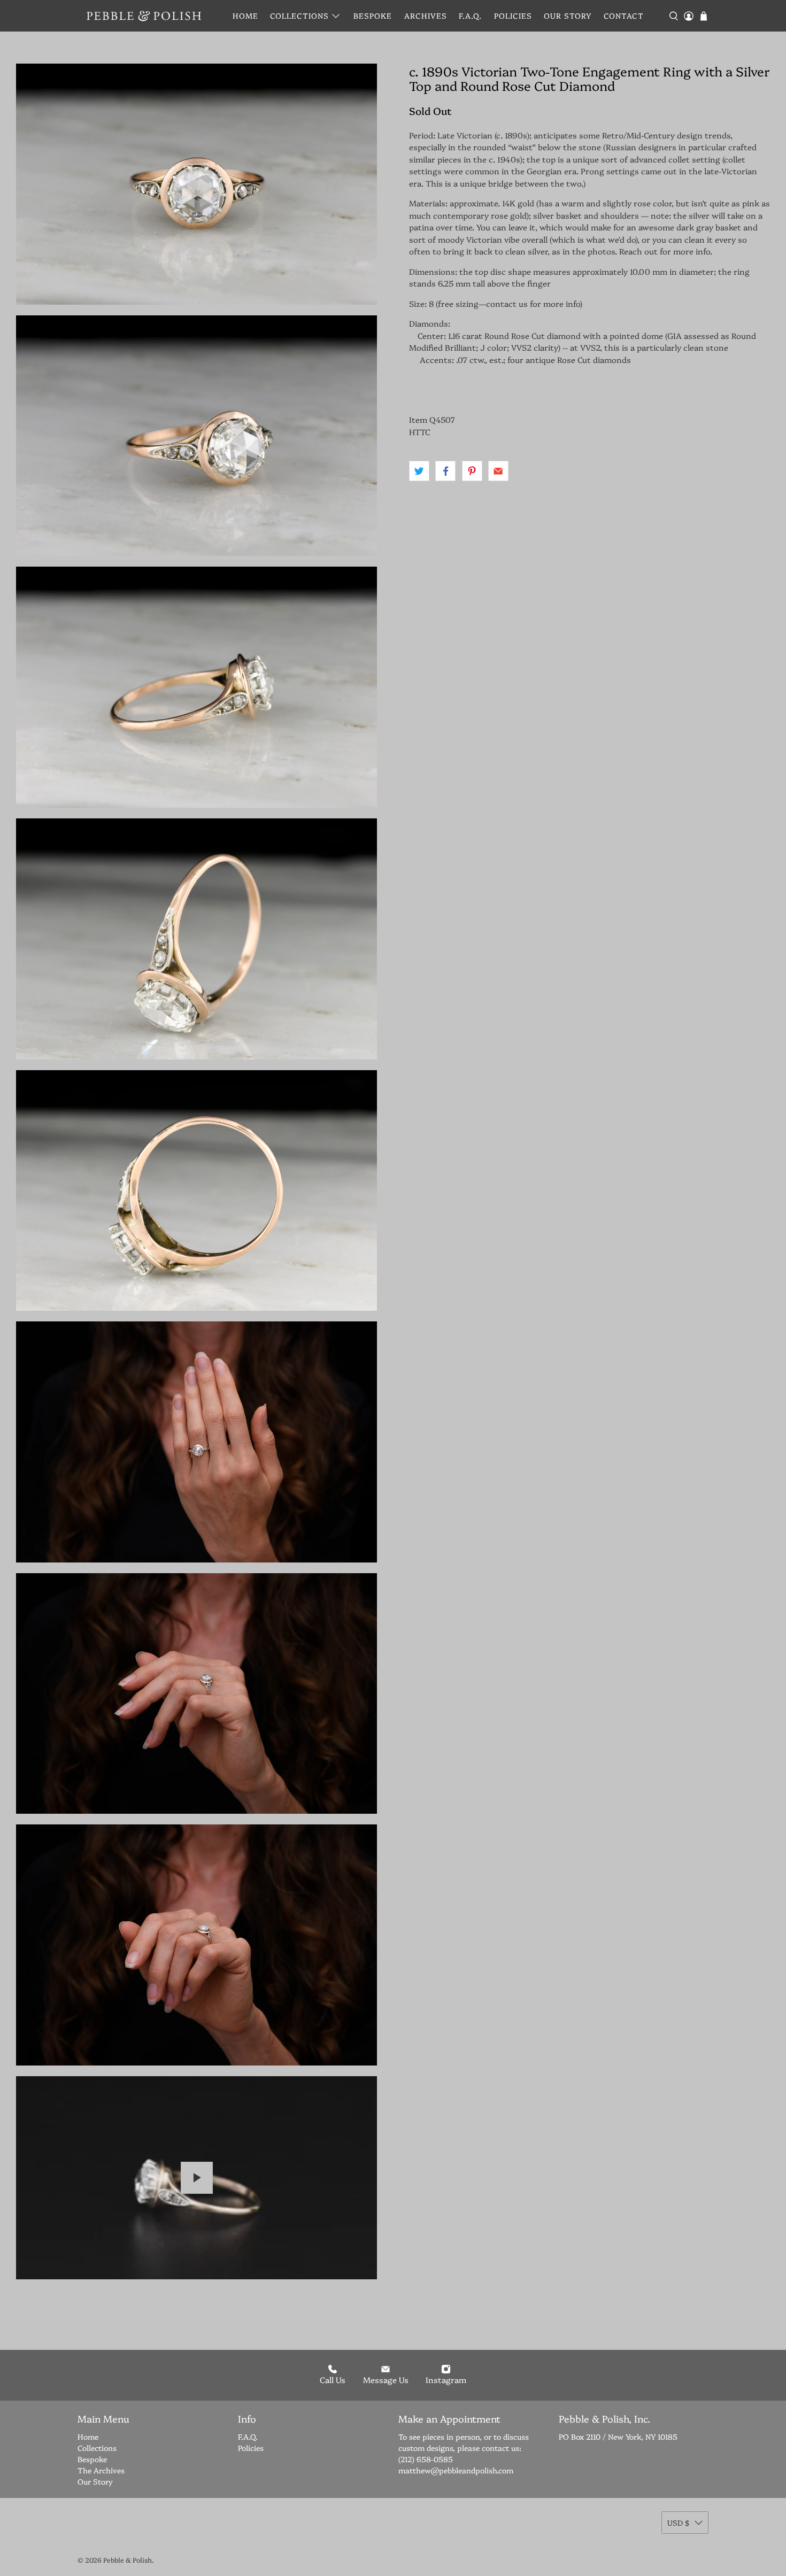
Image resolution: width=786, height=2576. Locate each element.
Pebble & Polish (128, 2560)
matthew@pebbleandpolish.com (456, 2470)
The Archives (101, 2470)
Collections (299, 16)
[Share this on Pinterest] (472, 471)
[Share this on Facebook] (445, 471)
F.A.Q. (470, 16)
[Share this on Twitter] (419, 471)
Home (245, 16)
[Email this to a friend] (498, 471)
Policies (513, 16)
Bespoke (373, 16)
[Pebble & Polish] (144, 16)
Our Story (568, 16)
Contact (624, 16)
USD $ (678, 2523)
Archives (426, 16)
